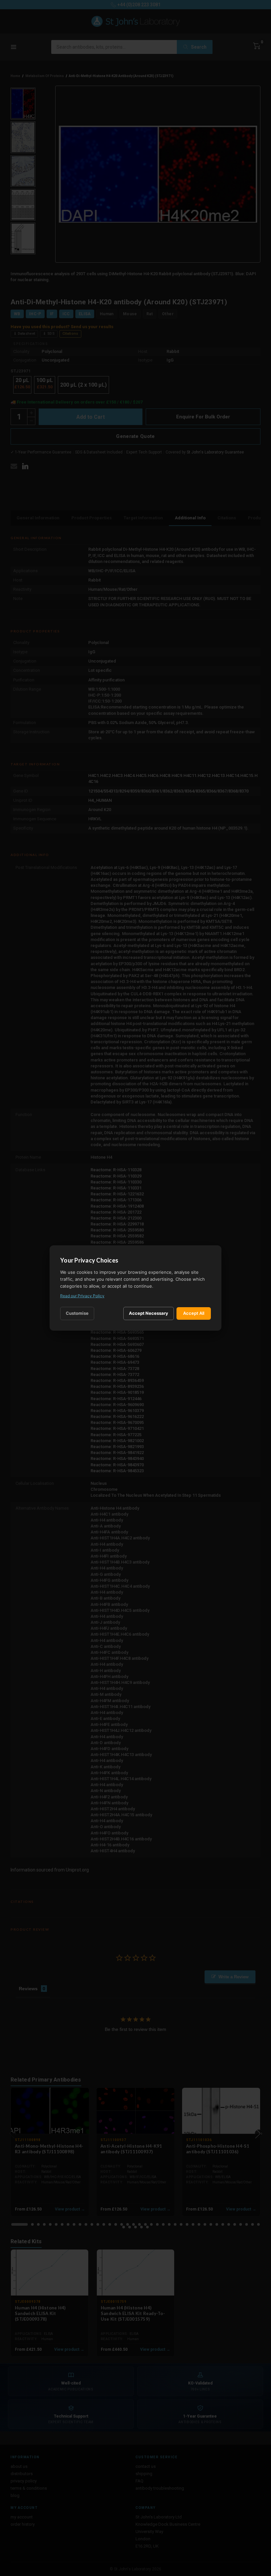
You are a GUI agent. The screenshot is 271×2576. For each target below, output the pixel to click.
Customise (77, 1313)
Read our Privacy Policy (82, 1296)
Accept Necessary (149, 1313)
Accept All (194, 1313)
